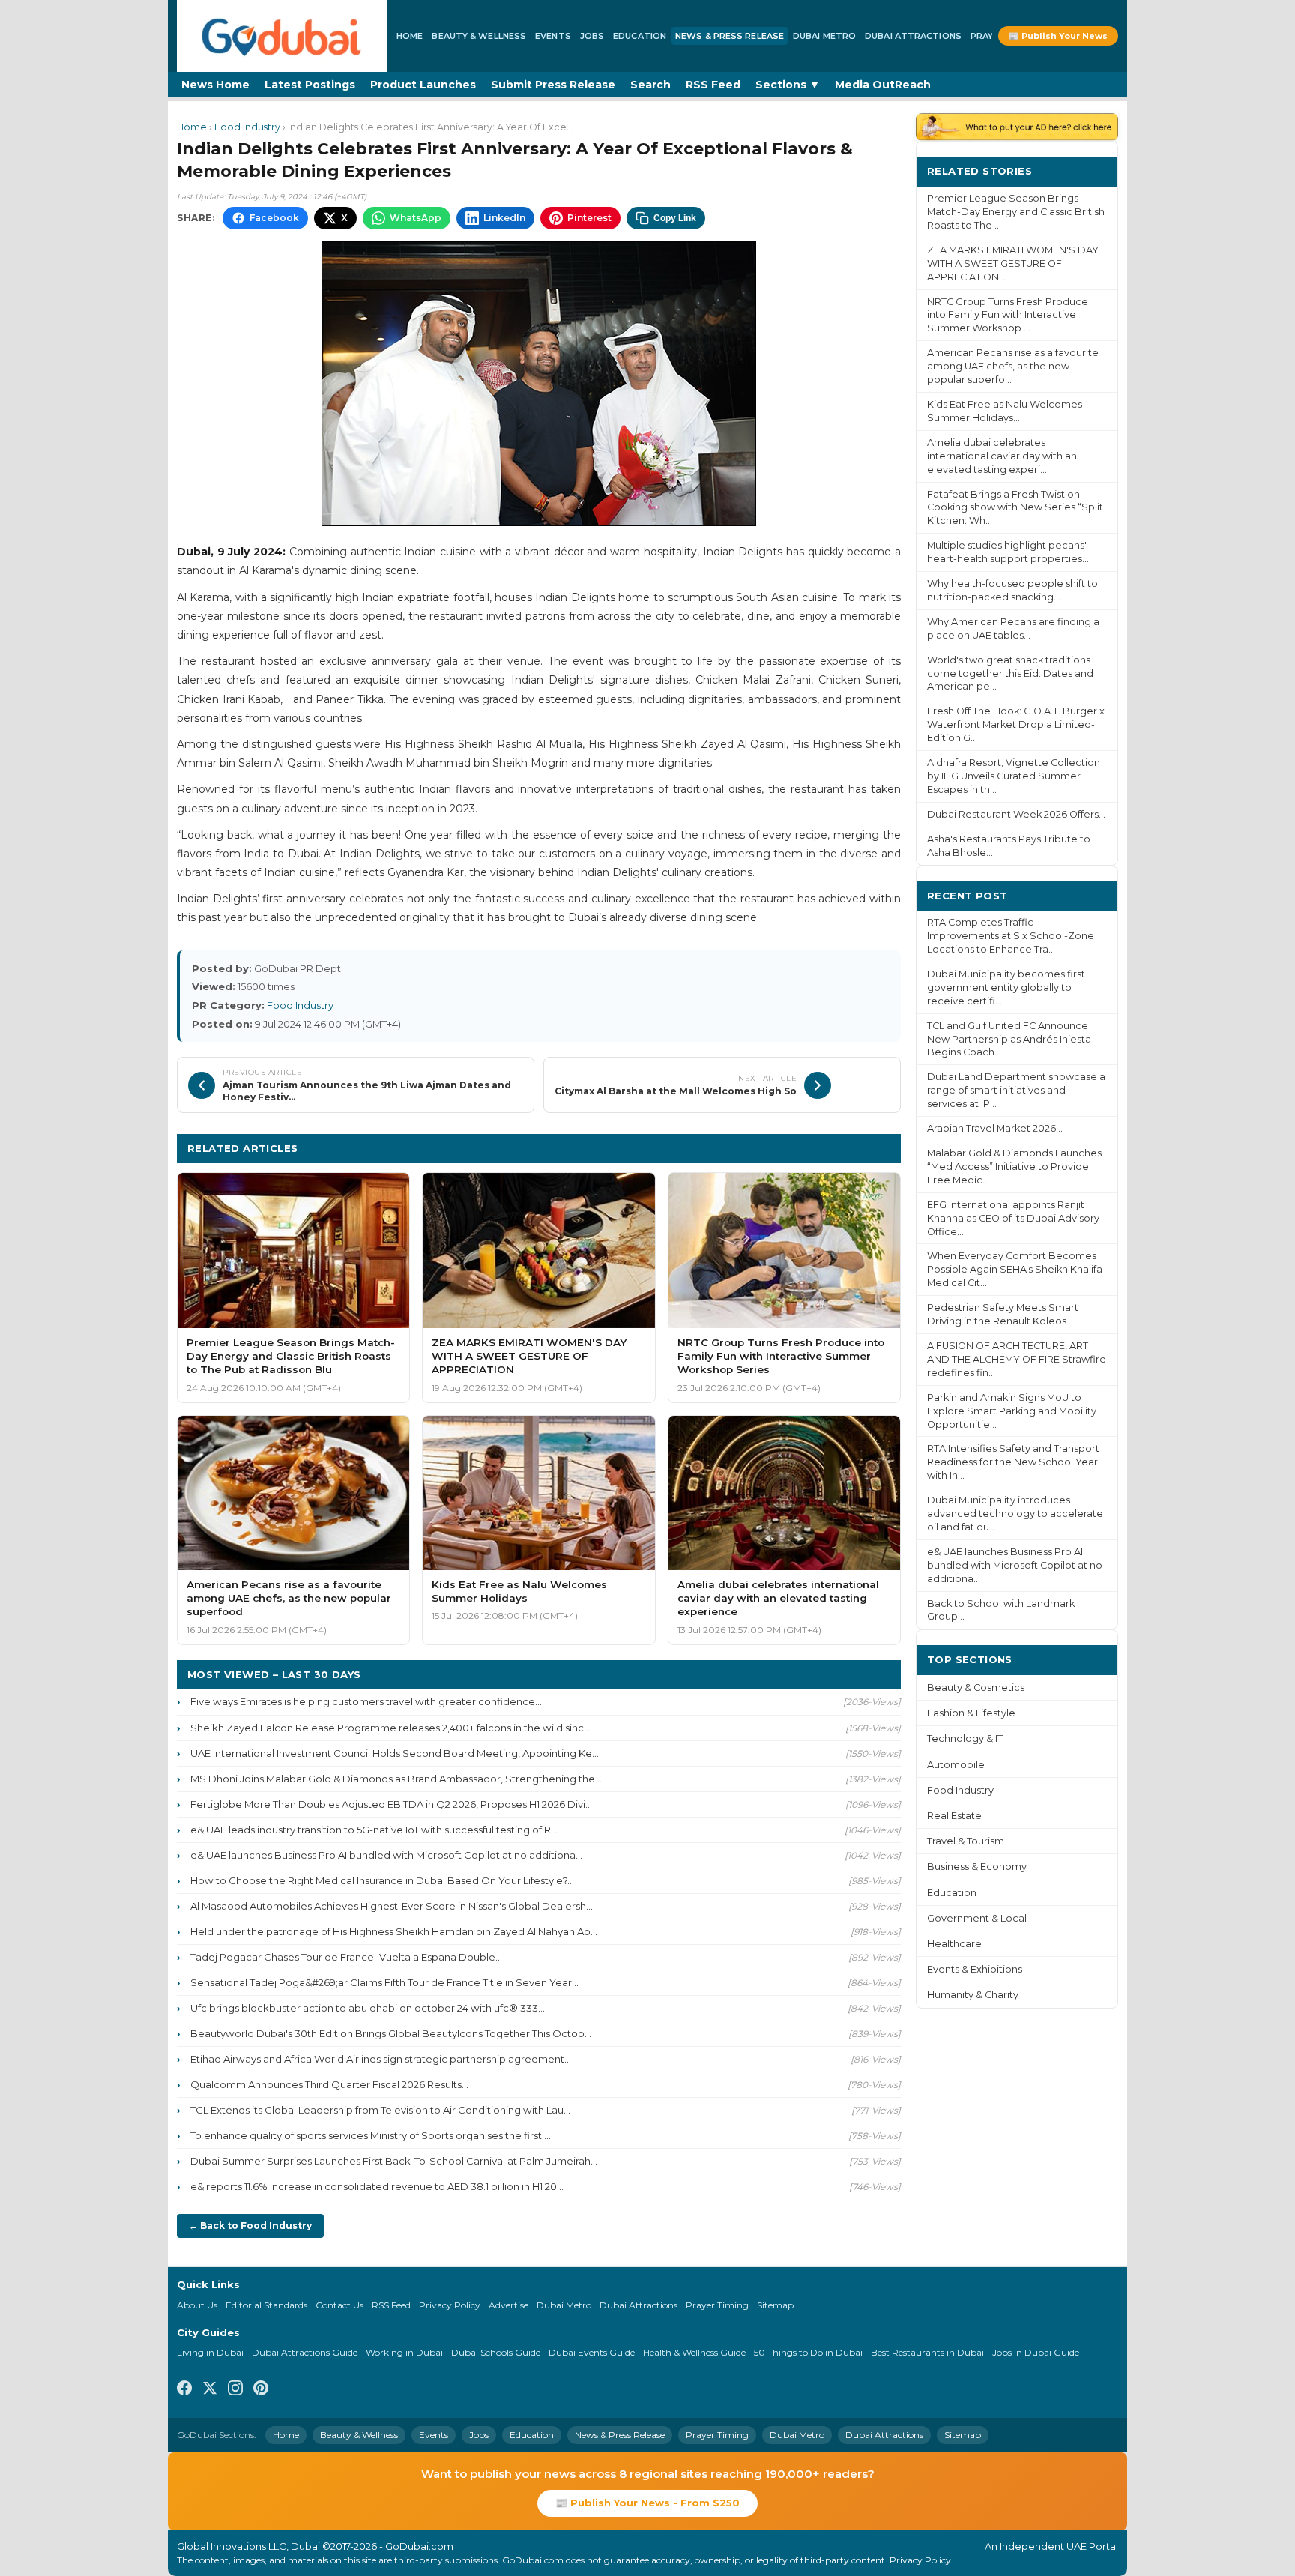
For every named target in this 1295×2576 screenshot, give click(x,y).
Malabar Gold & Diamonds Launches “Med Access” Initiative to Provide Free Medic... (1014, 1167)
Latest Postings (310, 85)
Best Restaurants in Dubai (927, 2352)
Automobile (956, 1765)
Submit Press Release (553, 85)
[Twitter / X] (210, 2390)
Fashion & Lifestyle (971, 1713)
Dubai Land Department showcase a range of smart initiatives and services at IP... (1016, 1090)
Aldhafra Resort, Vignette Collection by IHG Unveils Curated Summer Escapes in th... (1014, 776)
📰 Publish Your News (1058, 36)
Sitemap (775, 2305)
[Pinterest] (261, 2390)
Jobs (592, 36)
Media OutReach (883, 85)
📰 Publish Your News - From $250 (647, 2503)
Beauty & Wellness (479, 36)
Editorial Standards (266, 2305)
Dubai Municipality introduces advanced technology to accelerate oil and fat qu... (1015, 1514)
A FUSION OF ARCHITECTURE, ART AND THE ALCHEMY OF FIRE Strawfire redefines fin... (1017, 1359)
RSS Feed (713, 85)
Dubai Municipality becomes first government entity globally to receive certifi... (1006, 987)
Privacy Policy (450, 2305)
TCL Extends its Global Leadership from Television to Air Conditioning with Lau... (380, 2110)
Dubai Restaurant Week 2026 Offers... (1016, 814)
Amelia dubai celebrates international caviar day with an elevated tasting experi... (1002, 456)
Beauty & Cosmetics (976, 1687)
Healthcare (954, 1944)
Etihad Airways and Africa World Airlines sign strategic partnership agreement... (381, 2059)
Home (410, 36)
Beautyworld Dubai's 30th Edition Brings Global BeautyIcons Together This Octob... (391, 2033)
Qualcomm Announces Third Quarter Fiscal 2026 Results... (329, 2084)
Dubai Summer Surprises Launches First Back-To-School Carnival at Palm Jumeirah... (394, 2161)
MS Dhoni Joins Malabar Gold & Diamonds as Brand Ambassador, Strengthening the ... (397, 1779)
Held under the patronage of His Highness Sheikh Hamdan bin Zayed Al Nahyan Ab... (394, 1931)
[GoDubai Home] (282, 36)
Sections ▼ (788, 85)
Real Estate (954, 1816)
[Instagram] (235, 2390)
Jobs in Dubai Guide (1036, 2352)
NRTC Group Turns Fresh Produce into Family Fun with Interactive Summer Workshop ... (1008, 315)
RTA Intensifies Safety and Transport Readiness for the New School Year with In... (1013, 1462)
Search (650, 85)
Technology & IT (965, 1738)
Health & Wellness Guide (694, 2352)
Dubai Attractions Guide (305, 2352)
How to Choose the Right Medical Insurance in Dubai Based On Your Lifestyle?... (382, 1880)
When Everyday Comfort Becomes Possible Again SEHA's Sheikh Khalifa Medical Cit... (1015, 1269)
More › (1089, 171)
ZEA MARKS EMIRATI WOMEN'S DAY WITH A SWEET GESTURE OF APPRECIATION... (1013, 263)
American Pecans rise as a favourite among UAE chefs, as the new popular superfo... (1013, 366)
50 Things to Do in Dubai (808, 2352)
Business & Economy (977, 1867)
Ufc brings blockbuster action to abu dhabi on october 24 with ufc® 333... (368, 2008)
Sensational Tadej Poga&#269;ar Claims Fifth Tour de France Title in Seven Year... (384, 1982)
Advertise (508, 2305)
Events (553, 36)
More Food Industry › (830, 1148)
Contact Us (339, 2305)
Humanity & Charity (973, 1995)
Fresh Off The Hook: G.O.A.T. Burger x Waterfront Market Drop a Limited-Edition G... (1016, 724)
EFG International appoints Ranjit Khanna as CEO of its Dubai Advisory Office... (1013, 1218)
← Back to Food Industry (250, 2226)
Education (640, 36)
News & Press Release (730, 36)
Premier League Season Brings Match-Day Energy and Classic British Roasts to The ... (1016, 212)
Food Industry (247, 127)
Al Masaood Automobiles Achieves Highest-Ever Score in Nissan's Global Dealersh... (392, 1906)
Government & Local (977, 1918)
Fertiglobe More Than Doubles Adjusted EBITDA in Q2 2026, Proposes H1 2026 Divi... (391, 1804)
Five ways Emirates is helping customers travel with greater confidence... (366, 1701)
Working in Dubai (404, 2352)
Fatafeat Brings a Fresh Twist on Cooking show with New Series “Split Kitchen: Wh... (1015, 508)
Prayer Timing (717, 2305)
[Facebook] (184, 2390)
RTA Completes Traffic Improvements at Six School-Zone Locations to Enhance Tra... (1011, 936)
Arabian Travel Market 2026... (995, 1128)
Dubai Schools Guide (496, 2352)
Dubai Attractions (913, 36)
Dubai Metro (824, 36)
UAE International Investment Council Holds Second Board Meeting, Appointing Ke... (395, 1753)
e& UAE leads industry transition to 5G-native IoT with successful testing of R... (374, 1830)
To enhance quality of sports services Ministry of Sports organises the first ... (371, 2135)
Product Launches (423, 85)
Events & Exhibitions (975, 1969)
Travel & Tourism (966, 1841)
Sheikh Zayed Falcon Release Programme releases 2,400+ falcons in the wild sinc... (390, 1728)
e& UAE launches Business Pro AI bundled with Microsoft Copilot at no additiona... (386, 1855)
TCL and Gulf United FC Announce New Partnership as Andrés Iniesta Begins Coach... (1009, 1039)
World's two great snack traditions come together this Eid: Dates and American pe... (1010, 673)
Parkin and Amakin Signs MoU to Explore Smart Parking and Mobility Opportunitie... (1012, 1411)
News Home (215, 85)
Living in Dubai (210, 2352)
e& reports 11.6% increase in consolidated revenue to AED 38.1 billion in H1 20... (377, 2186)
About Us (197, 2305)
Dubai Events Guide (592, 2352)
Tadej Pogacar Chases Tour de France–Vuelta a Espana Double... (346, 1957)
